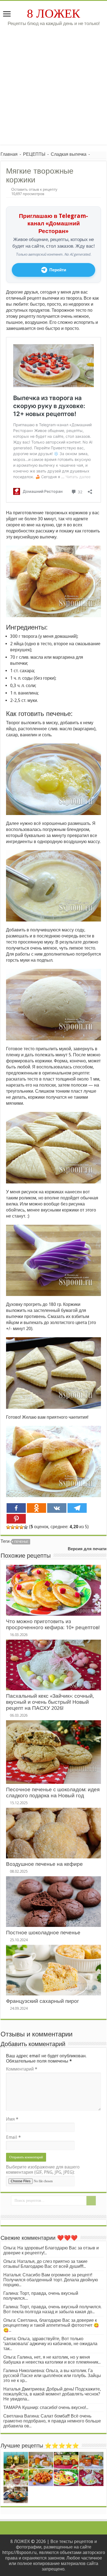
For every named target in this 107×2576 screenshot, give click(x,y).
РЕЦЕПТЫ (34, 154)
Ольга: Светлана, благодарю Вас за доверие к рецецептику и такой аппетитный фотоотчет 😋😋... (51, 2325)
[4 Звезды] (21, 1527)
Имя (12, 2119)
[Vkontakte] (57, 1508)
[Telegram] (77, 1508)
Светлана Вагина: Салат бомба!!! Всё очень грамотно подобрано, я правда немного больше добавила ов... (52, 2421)
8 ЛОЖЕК (54, 13)
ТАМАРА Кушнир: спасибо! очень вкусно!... (46, 2407)
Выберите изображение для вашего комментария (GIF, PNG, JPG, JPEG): (43, 2170)
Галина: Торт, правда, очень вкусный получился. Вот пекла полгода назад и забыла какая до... (52, 2309)
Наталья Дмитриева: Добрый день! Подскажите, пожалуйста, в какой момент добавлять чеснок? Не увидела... (52, 2394)
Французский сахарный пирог (43, 2001)
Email (13, 2137)
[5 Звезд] (26, 1527)
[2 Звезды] (13, 1527)
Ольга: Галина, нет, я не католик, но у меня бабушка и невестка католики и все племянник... (52, 2360)
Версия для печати (87, 1549)
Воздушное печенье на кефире (44, 1864)
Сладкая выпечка (69, 154)
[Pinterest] (16, 1519)
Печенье (21, 1542)
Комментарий (22, 2069)
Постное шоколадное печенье (43, 1933)
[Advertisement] (54, 83)
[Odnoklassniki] (36, 1508)
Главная (9, 154)
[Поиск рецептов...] (91, 2201)
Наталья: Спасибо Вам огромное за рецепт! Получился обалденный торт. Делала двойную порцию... (51, 2280)
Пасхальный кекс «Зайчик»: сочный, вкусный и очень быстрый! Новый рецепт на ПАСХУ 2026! (50, 1702)
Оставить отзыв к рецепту (34, 189)
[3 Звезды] (17, 1527)
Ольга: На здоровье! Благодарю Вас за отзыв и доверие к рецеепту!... (51, 2250)
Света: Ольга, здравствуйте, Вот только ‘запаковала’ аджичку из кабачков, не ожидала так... (50, 2344)
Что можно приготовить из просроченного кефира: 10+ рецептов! (53, 1624)
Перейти (58, 270)
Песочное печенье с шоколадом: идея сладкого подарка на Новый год (53, 1792)
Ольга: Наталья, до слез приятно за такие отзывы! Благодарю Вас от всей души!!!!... (45, 2264)
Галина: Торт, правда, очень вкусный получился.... (41, 2296)
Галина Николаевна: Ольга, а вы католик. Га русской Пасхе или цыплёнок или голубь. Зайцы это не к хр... (52, 2376)
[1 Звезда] (8, 1527)
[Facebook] (16, 1508)
